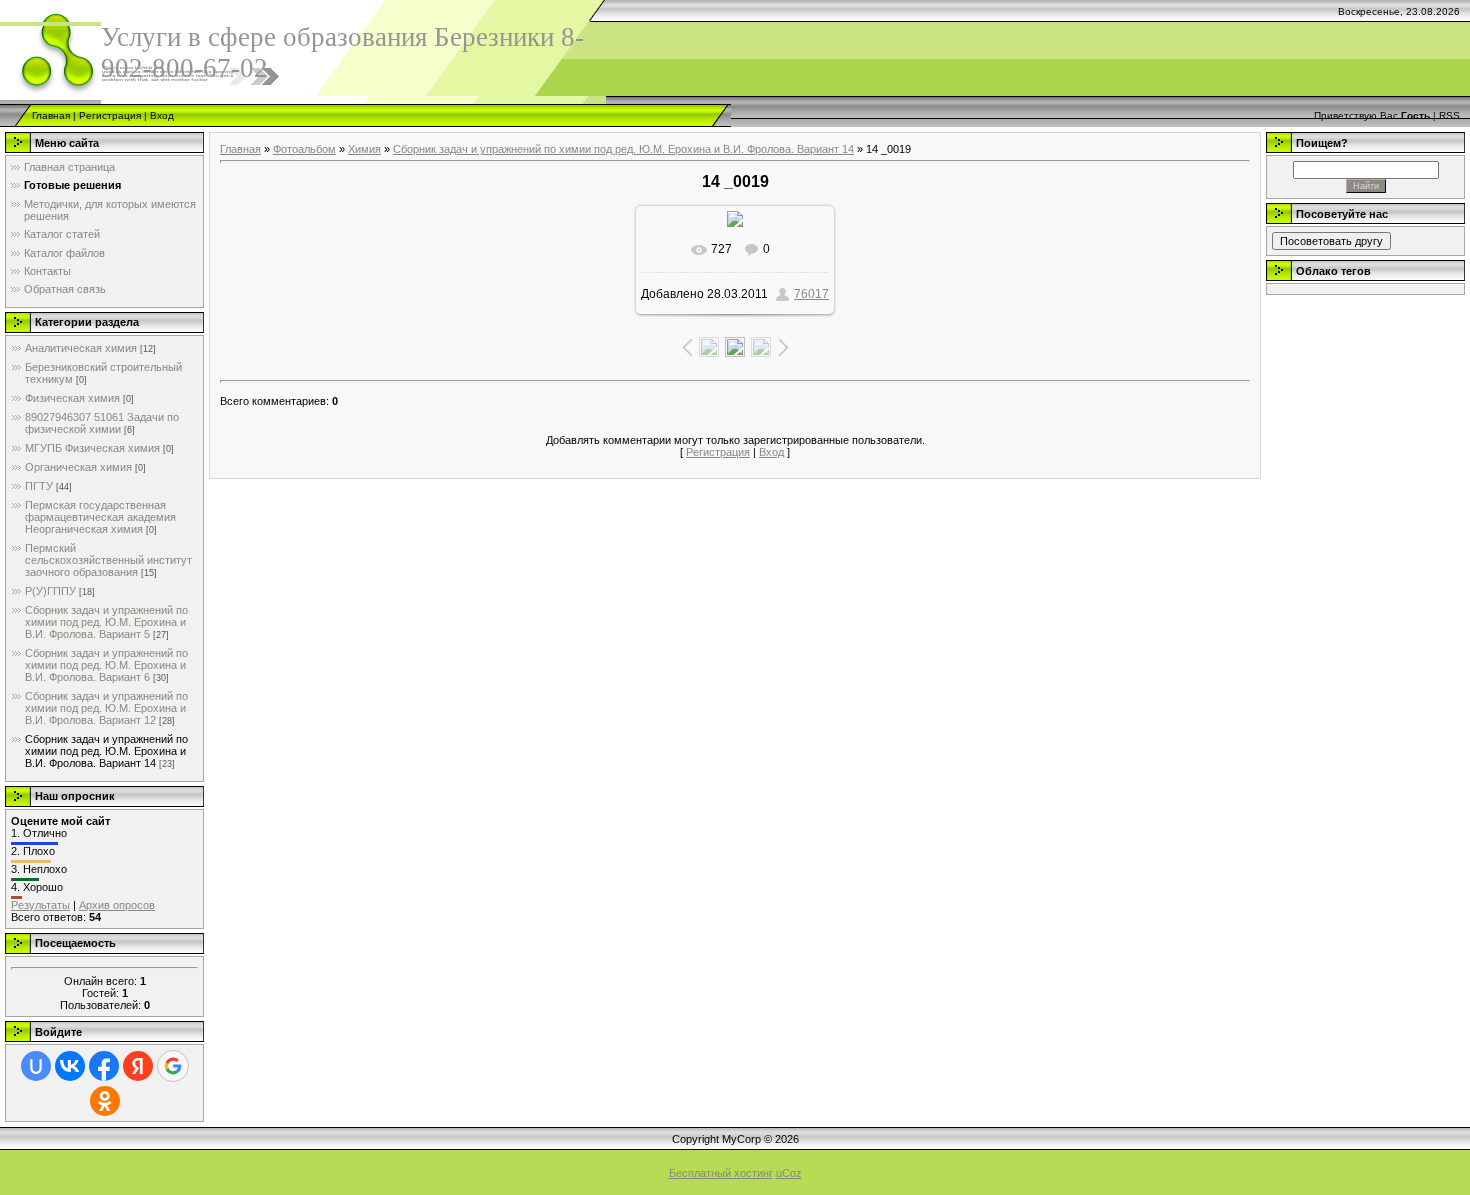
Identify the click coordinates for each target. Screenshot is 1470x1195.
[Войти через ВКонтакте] (70, 1066)
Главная (51, 115)
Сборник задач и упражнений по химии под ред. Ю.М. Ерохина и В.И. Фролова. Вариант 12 (106, 708)
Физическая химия (72, 398)
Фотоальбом (304, 149)
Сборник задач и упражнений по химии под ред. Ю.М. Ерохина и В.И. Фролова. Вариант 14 (106, 751)
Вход (162, 115)
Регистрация (110, 115)
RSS (1449, 115)
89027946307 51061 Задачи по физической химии (102, 423)
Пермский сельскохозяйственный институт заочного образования (108, 560)
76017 (811, 294)
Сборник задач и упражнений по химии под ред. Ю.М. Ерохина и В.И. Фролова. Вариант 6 (106, 665)
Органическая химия (78, 467)
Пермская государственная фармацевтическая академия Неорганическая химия (100, 517)
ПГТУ (39, 486)
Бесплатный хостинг (721, 1173)
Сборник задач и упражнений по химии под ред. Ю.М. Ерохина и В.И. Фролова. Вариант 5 (106, 622)
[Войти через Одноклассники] (105, 1101)
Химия (364, 149)
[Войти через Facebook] (104, 1066)
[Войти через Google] (173, 1066)
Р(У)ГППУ (50, 591)
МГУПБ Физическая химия (92, 448)
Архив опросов (117, 905)
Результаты (40, 905)
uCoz (789, 1173)
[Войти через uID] (36, 1066)
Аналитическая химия (81, 348)
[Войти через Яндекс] (138, 1066)
